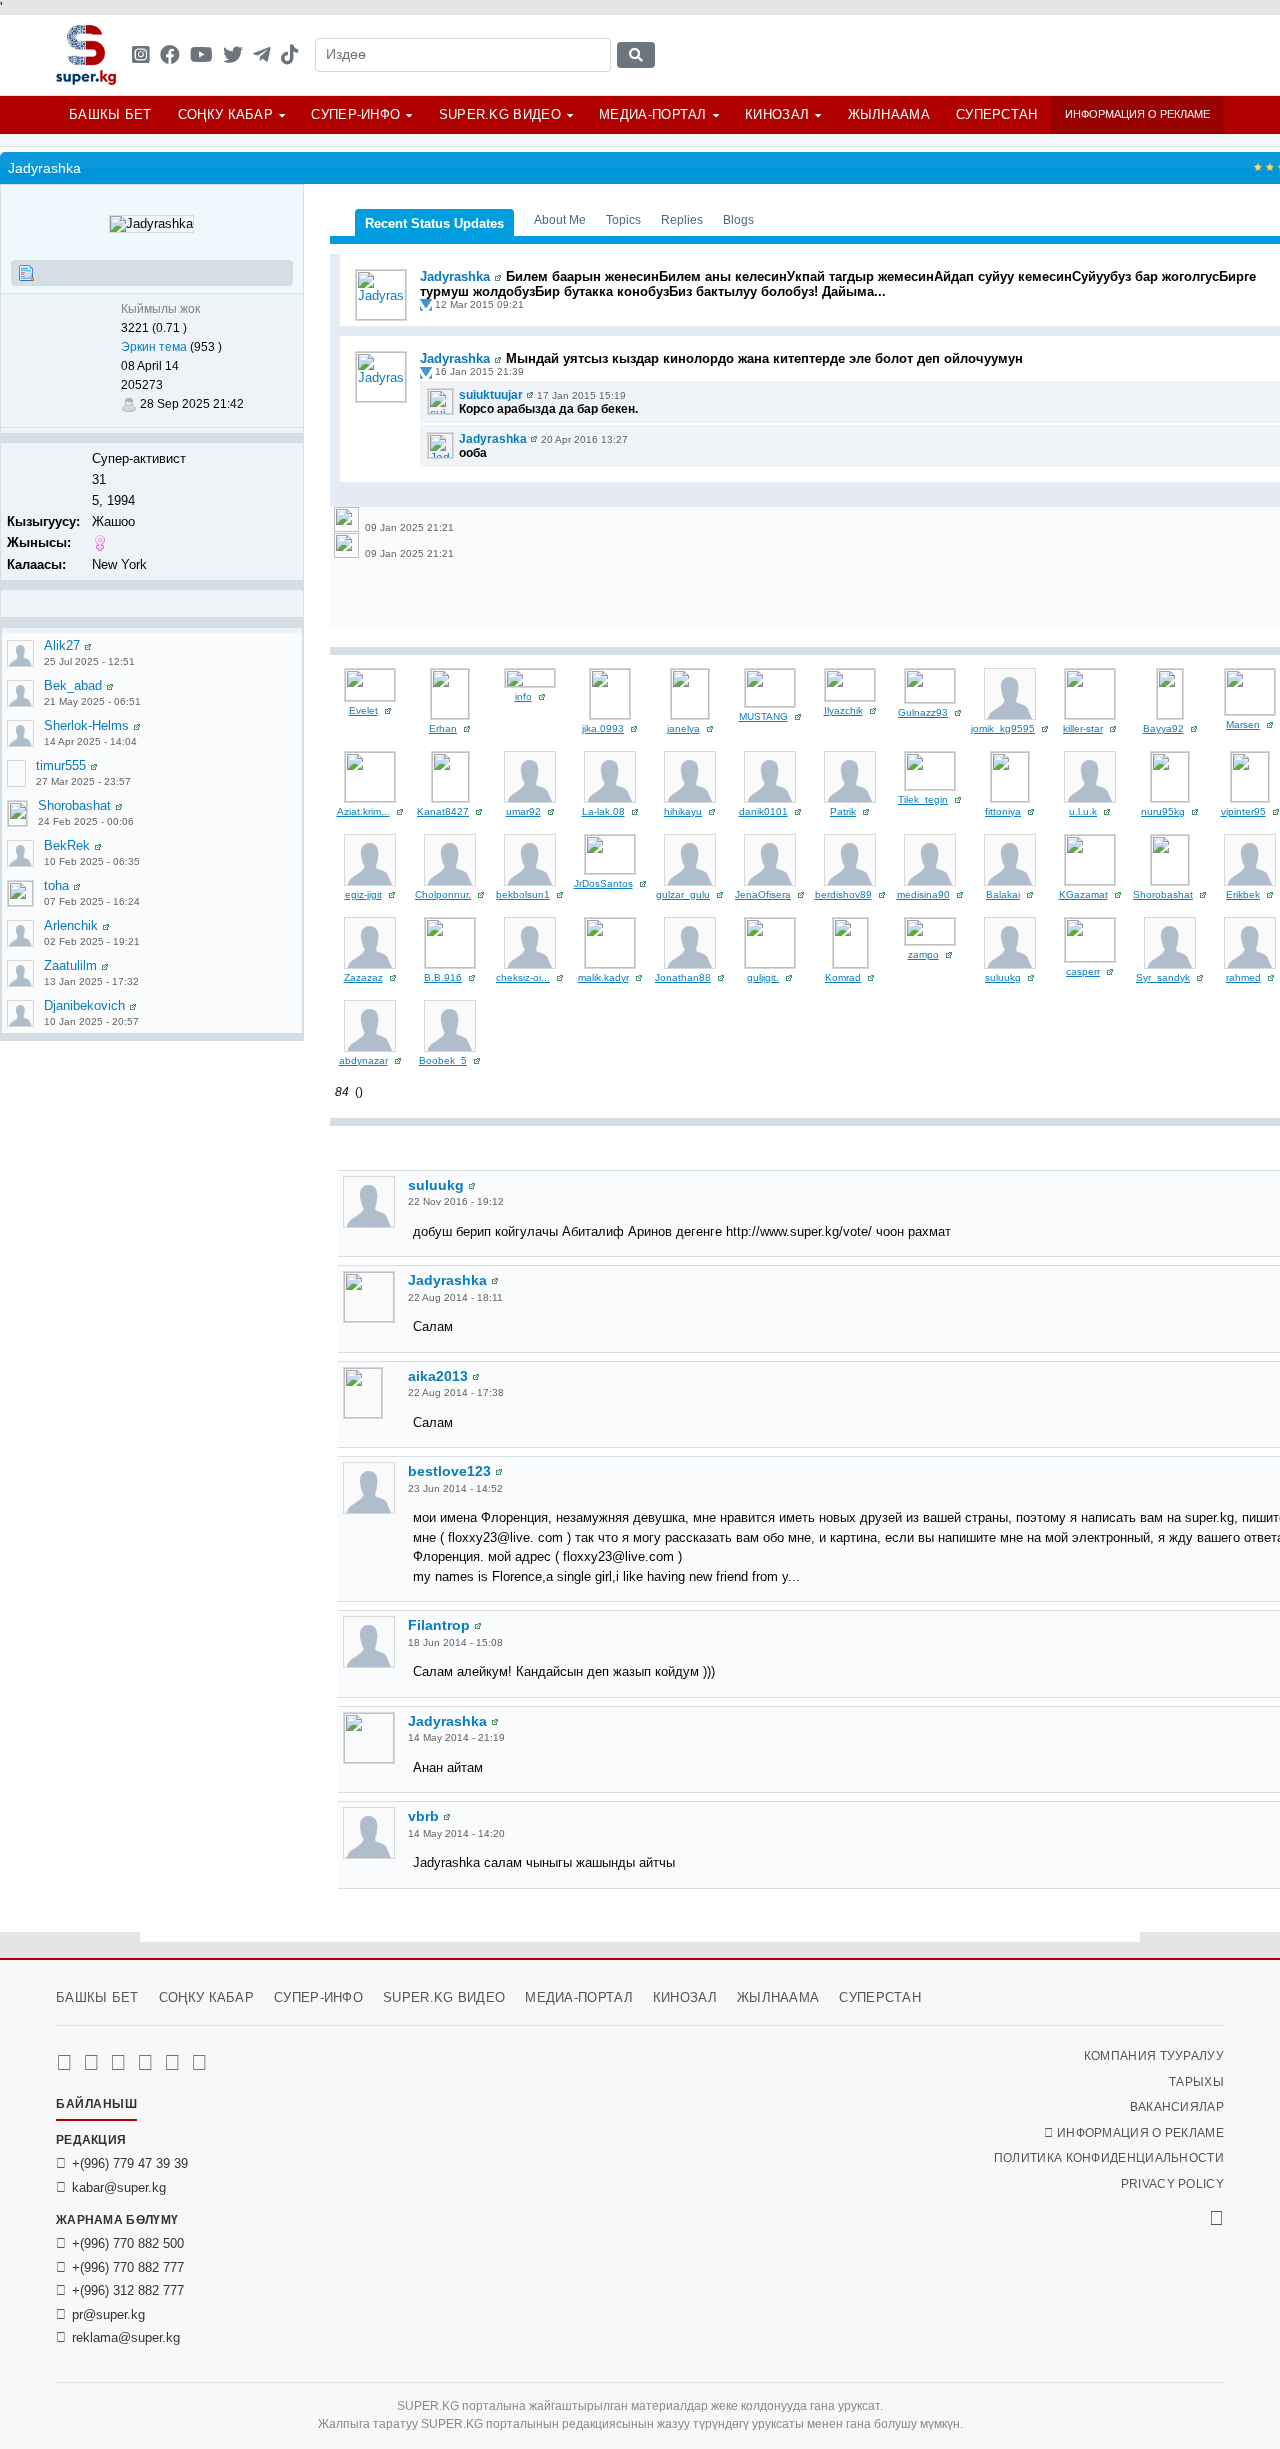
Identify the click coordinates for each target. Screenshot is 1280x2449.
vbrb (423, 1816)
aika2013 (438, 1376)
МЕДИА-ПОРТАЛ (653, 114)
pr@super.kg (108, 2314)
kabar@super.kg (119, 2187)
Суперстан (997, 114)
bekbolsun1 (523, 894)
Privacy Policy (1172, 2184)
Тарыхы (1196, 2082)
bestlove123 (449, 1471)
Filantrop (439, 1625)
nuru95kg (1163, 811)
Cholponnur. (443, 894)
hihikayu (683, 811)
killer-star (1083, 728)
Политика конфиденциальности (1109, 2158)
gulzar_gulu (683, 894)
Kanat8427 (443, 811)
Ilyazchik (843, 710)
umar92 (523, 811)
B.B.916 (443, 977)
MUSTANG (763, 716)
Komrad (843, 977)
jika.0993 (603, 728)
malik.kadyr (603, 977)
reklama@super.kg (126, 2337)
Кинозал (777, 114)
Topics (623, 219)
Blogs (738, 219)
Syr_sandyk (1163, 977)
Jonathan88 (683, 977)
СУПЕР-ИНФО (355, 114)
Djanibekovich (84, 1005)
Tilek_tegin (923, 799)
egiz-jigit (363, 894)
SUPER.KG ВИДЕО (500, 114)
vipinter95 (1243, 811)
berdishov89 (843, 894)
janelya (683, 728)
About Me (560, 219)
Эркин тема (154, 346)
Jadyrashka (455, 276)
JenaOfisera (763, 894)
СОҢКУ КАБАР (225, 114)
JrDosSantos (603, 883)
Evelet (363, 710)
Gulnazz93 (923, 712)
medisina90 (923, 894)
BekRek (67, 845)
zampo (923, 954)
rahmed (1243, 977)
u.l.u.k (1083, 811)
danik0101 (763, 811)
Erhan (443, 728)
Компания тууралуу (1154, 2056)
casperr (1083, 971)
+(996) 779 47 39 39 (130, 2163)
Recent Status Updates (434, 223)
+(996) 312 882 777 (128, 2290)
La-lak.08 (603, 811)
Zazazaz (363, 977)
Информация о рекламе (1137, 114)
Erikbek (1243, 894)
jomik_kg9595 (1003, 728)
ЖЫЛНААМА (889, 114)
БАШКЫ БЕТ (110, 114)
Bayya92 (1163, 728)
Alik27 (62, 645)
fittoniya (1003, 811)
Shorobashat (74, 805)
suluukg (1003, 977)
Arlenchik (71, 925)
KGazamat (1083, 894)
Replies (682, 219)
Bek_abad (73, 685)
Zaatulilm (70, 965)
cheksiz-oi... (523, 977)
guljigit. (763, 977)
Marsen (1243, 724)
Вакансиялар (1177, 2107)
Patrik (843, 811)
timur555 (61, 765)
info (523, 696)
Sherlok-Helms (86, 725)
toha (56, 885)
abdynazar (363, 1060)
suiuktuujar (491, 395)
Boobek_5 (443, 1060)
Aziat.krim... (363, 811)
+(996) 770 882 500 (128, 2243)
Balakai (1003, 894)
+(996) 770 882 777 (128, 2267)
